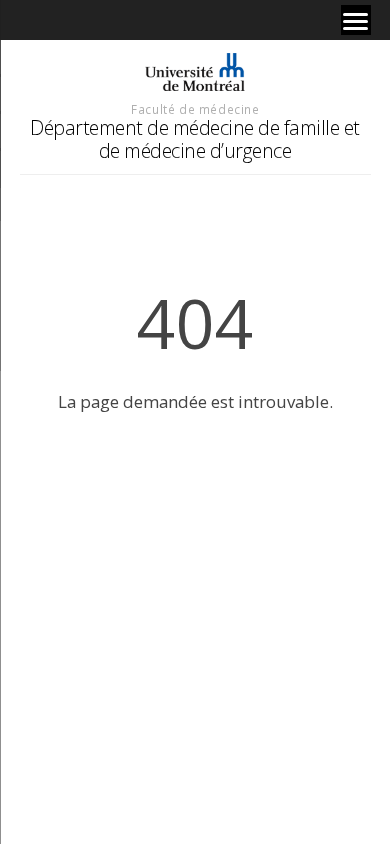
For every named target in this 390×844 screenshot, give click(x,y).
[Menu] (356, 20)
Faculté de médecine (195, 109)
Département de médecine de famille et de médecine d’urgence (195, 138)
